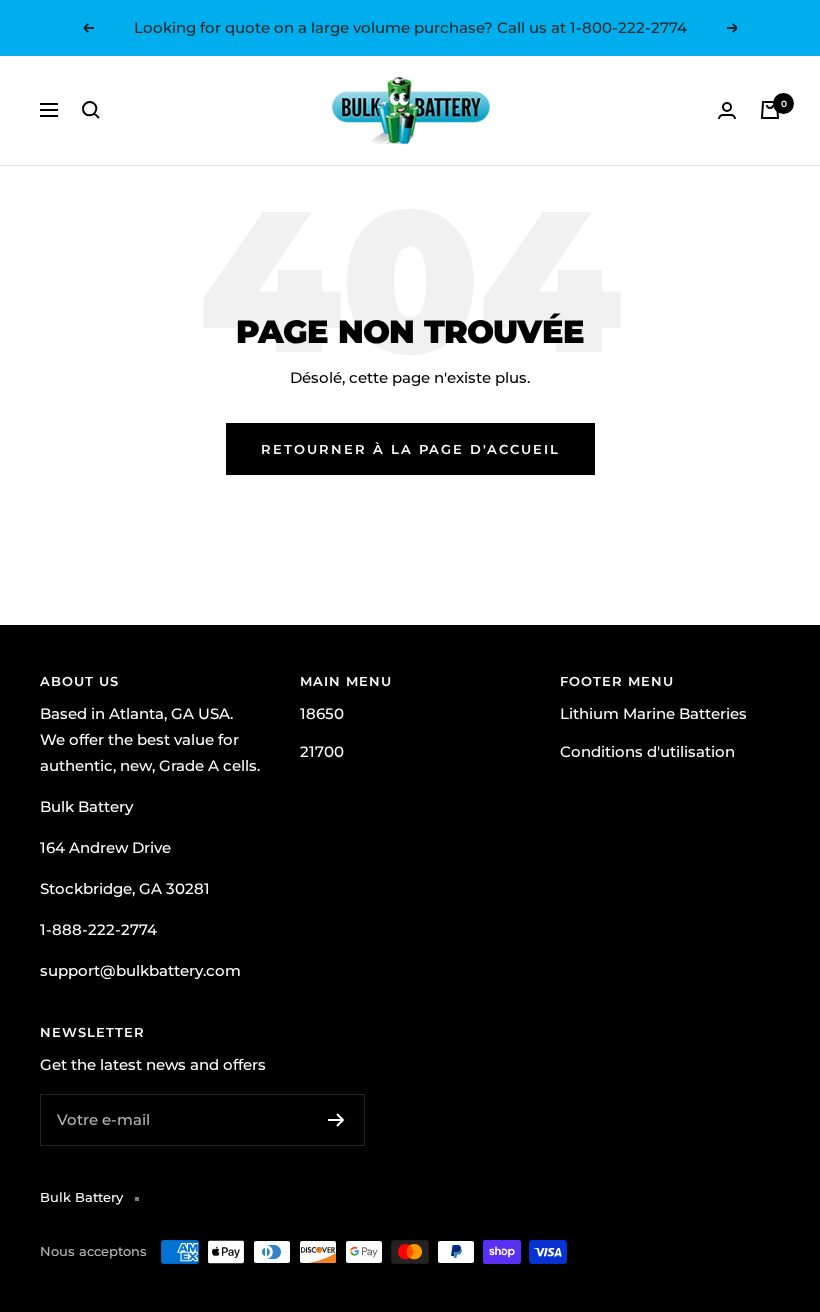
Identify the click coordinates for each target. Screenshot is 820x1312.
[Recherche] (91, 110)
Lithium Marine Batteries (653, 713)
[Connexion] (727, 110)
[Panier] (770, 110)
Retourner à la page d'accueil (410, 449)
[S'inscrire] (336, 1120)
